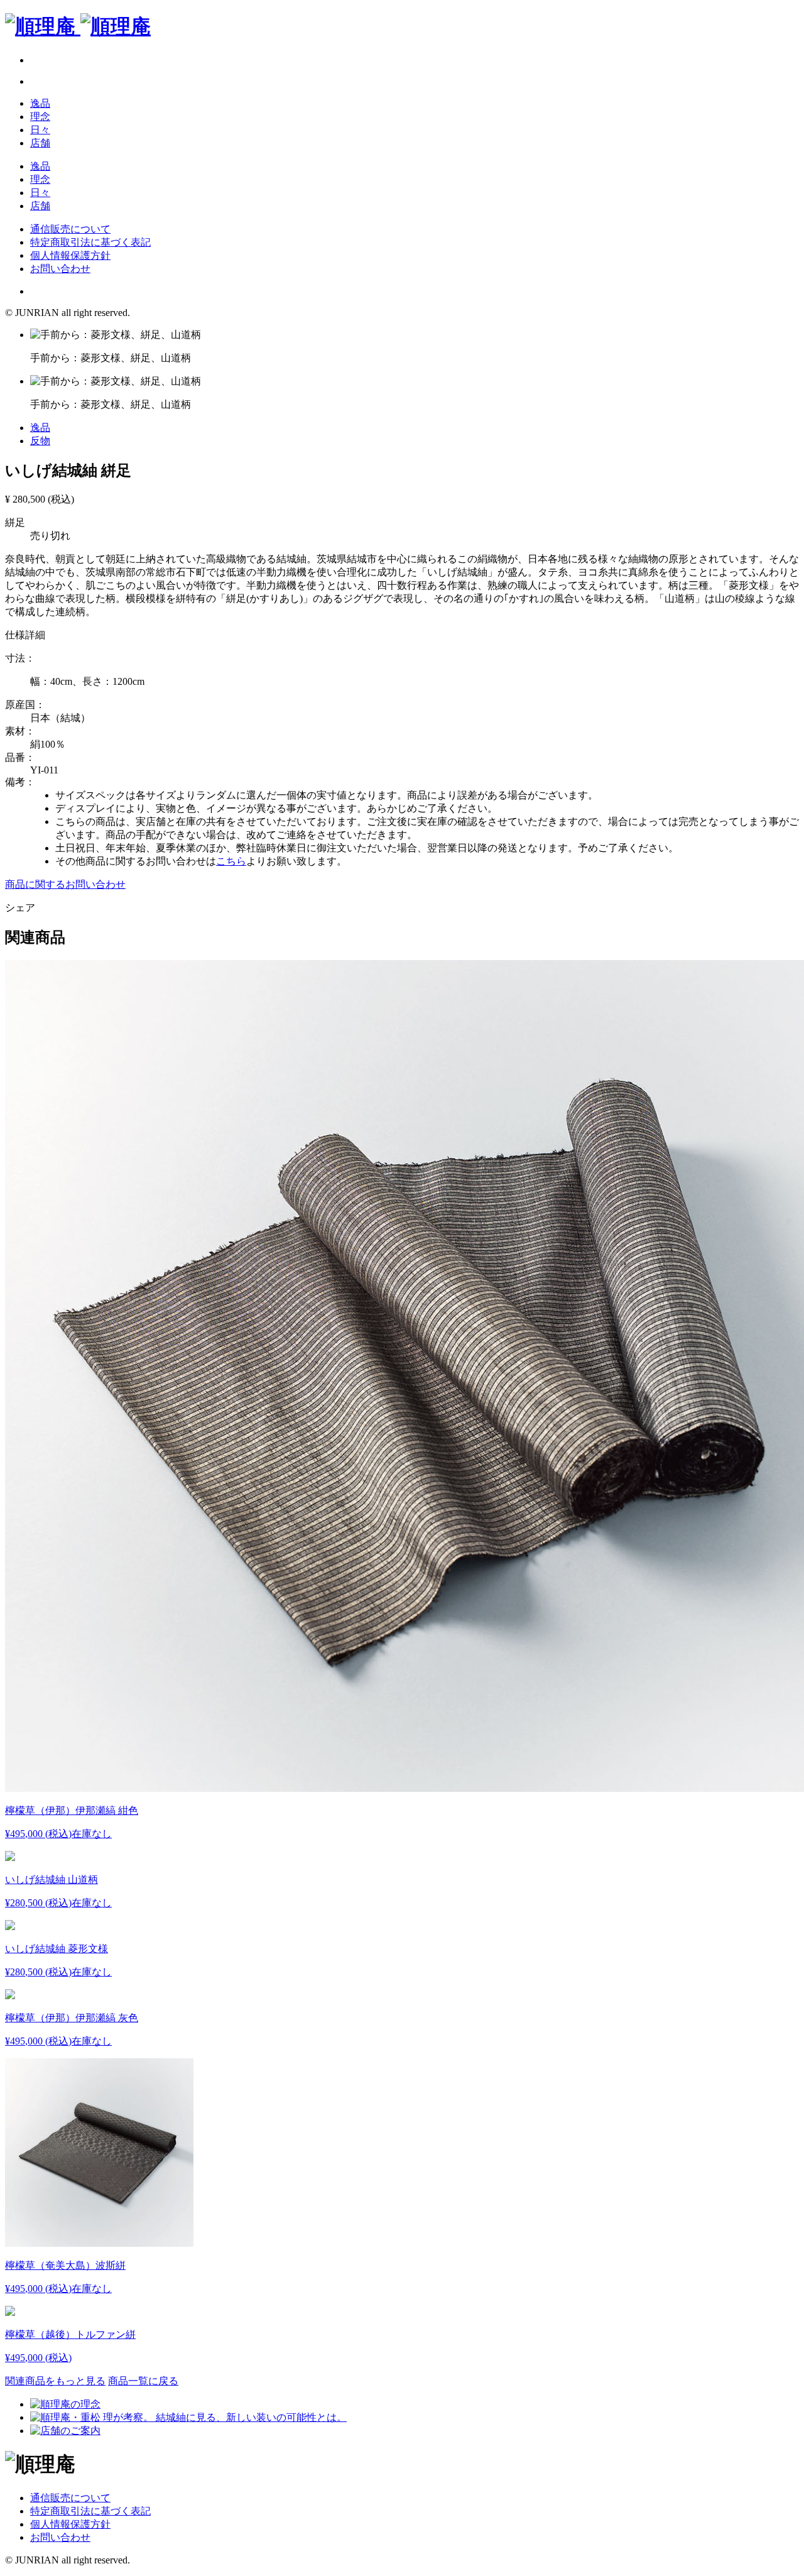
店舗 (40, 143)
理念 (40, 117)
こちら (231, 861)
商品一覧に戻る (143, 2381)
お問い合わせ (60, 269)
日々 (40, 130)
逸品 (40, 103)
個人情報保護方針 (70, 255)
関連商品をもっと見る (55, 2381)
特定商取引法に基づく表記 (90, 242)
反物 (40, 441)
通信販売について (70, 229)
